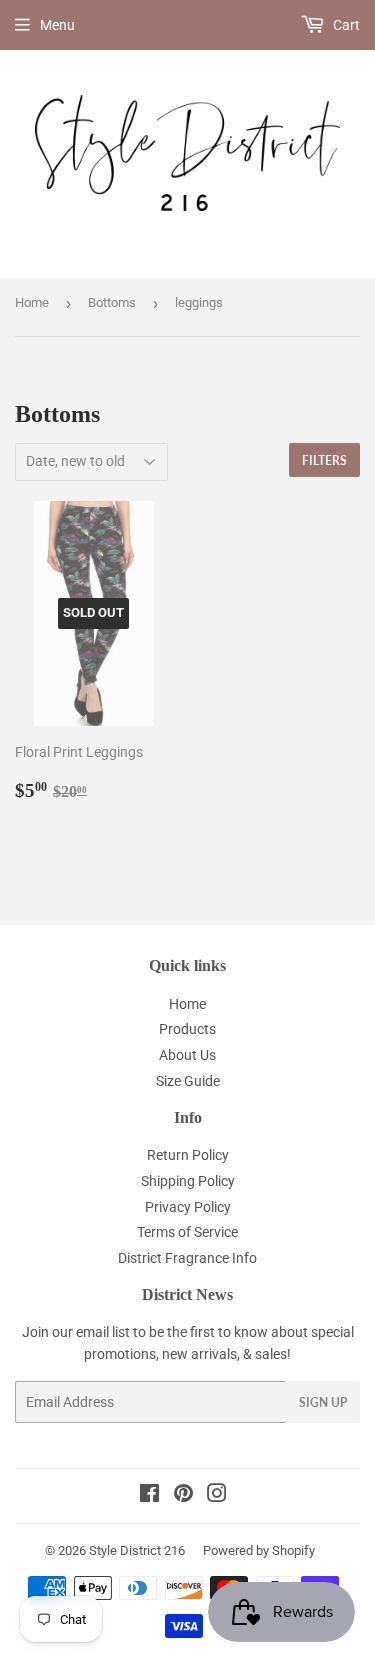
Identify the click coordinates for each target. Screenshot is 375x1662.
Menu (57, 25)
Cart (345, 25)
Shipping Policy (188, 1181)
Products (187, 1029)
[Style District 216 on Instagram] (217, 1496)
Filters (324, 460)
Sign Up (323, 1402)
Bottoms (112, 302)
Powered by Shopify (259, 1550)
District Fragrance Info (187, 1258)
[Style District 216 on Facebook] (149, 1496)
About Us (187, 1055)
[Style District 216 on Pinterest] (183, 1496)
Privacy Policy (188, 1207)
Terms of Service (187, 1232)
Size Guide (188, 1081)
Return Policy (188, 1155)
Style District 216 (137, 1550)
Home (32, 302)
